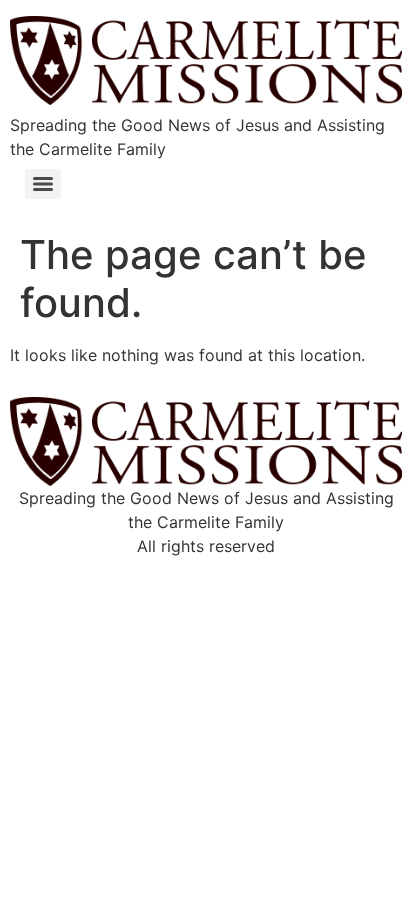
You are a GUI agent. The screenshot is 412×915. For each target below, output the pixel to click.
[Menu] (43, 184)
